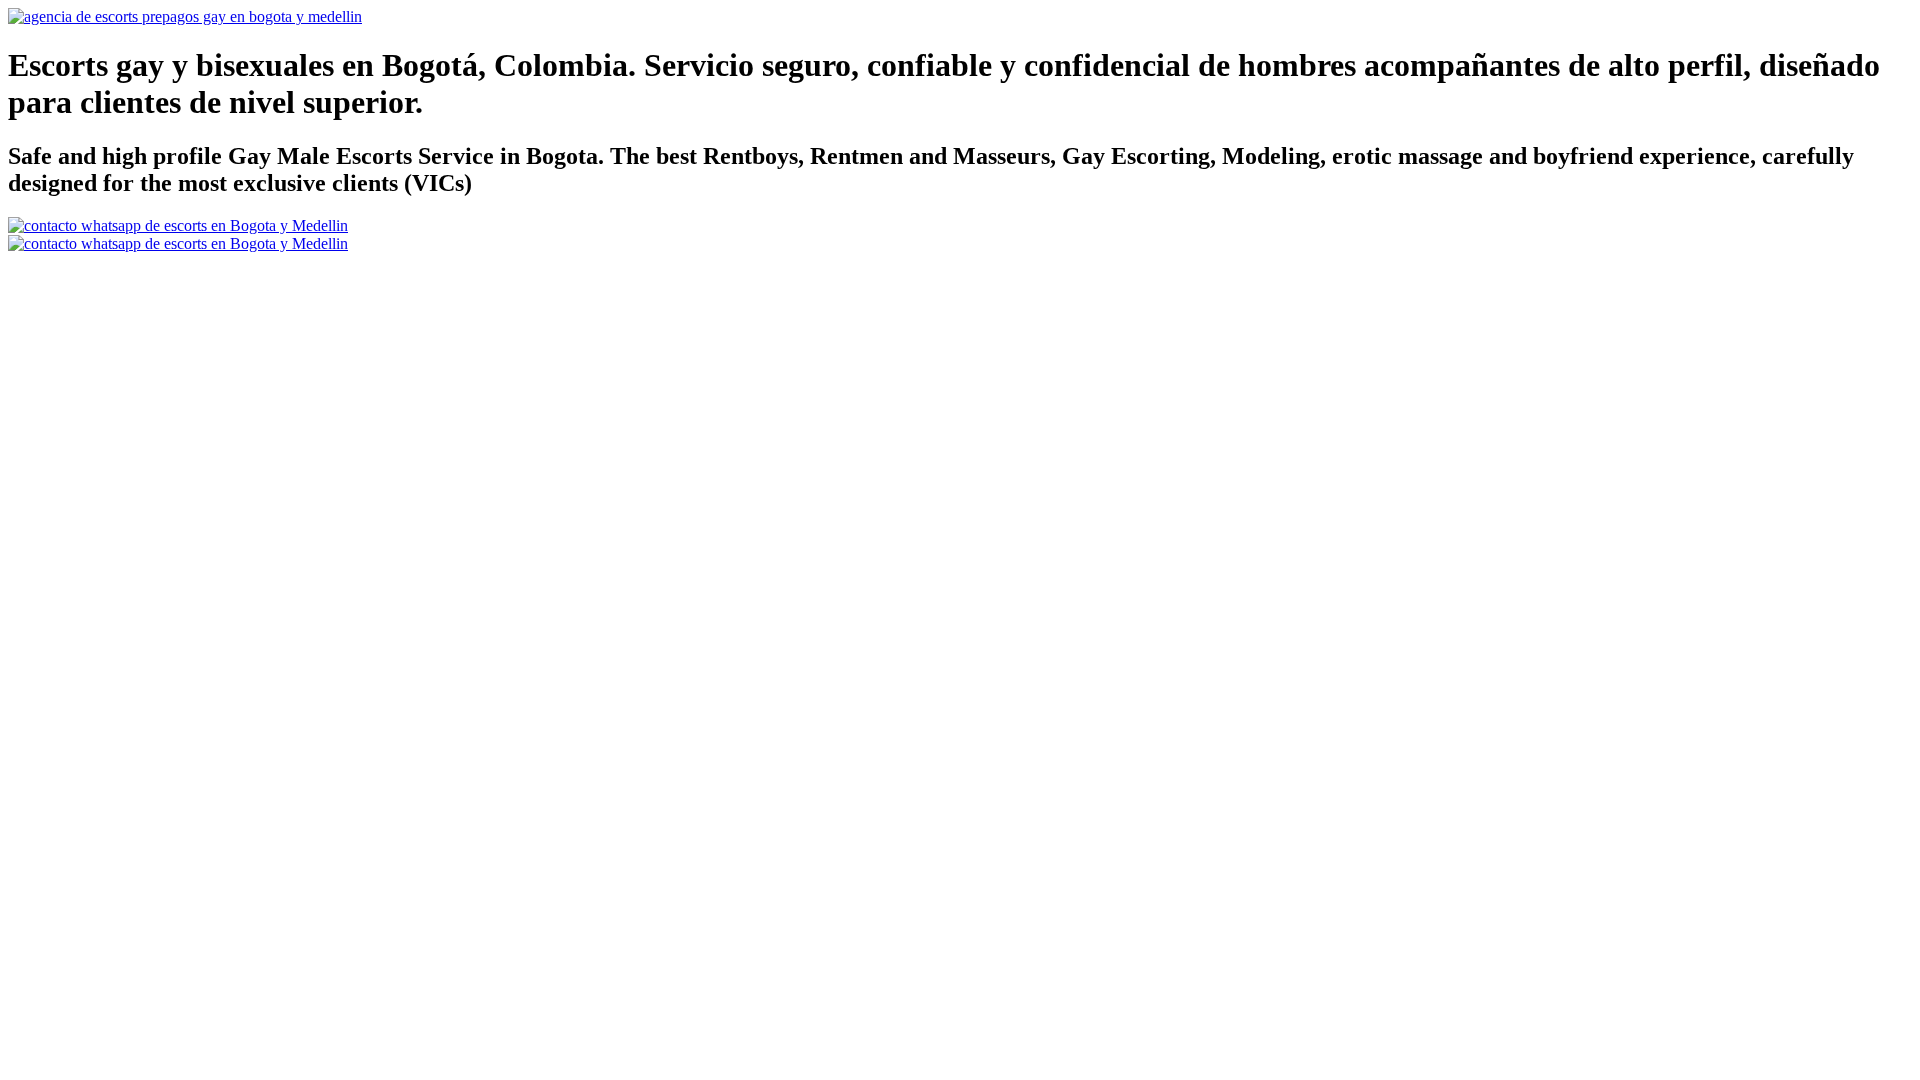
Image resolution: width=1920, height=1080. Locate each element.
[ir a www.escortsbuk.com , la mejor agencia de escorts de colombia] (185, 16)
